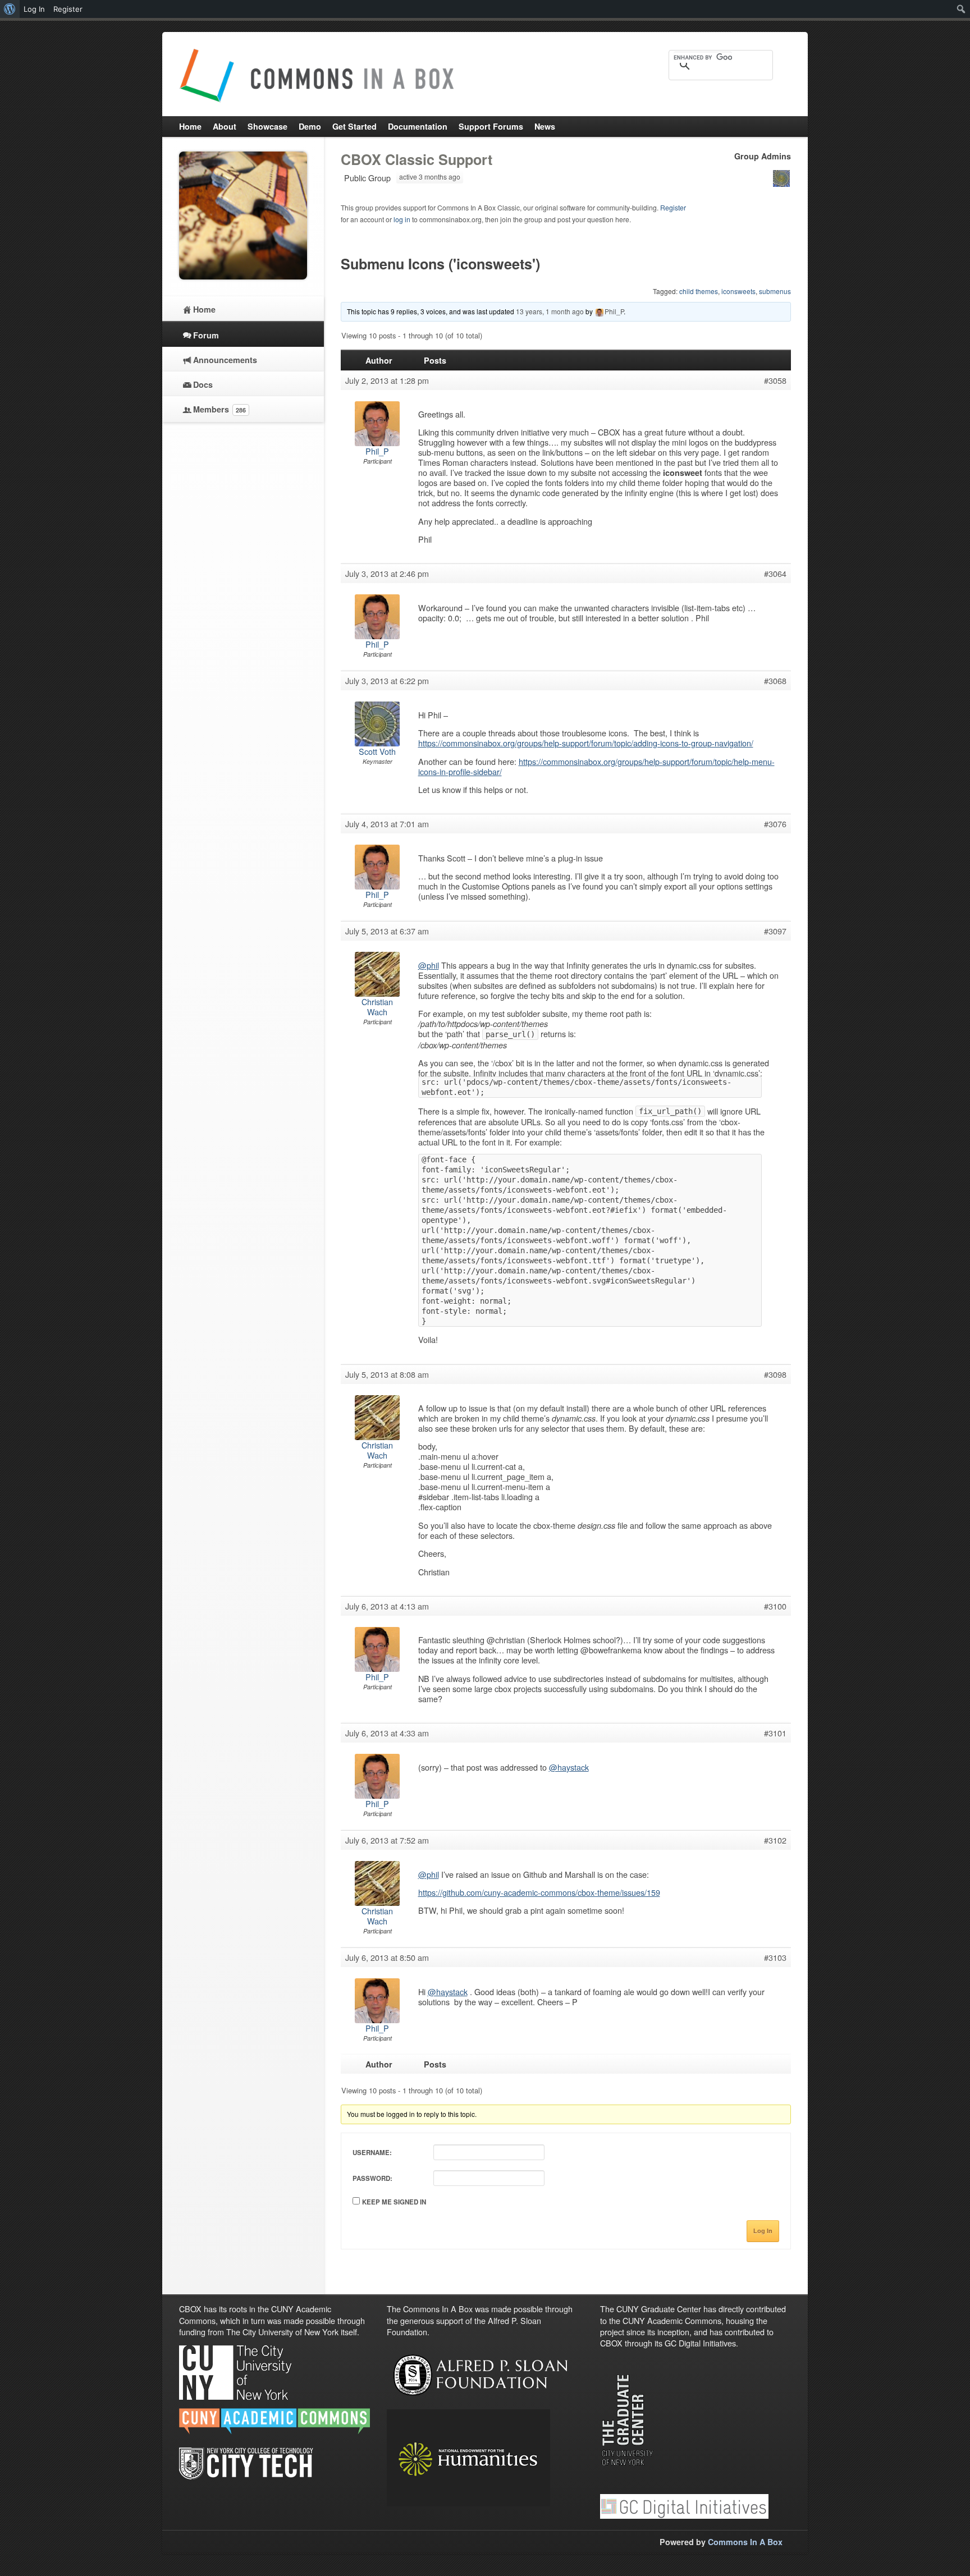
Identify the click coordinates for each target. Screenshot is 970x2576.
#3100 (775, 1606)
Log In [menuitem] (34, 9)
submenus (775, 291)
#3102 (775, 1840)
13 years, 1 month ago (550, 311)
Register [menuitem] (68, 9)
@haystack (569, 1767)
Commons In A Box (745, 2542)
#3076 (775, 824)
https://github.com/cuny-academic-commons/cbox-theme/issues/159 (539, 1892)
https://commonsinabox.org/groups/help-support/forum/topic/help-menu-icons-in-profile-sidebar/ (596, 766)
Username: (372, 2153)
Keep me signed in (394, 2202)
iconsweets (738, 291)
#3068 (775, 681)
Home (204, 309)
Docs (203, 384)
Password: (372, 2178)
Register (673, 207)
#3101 (775, 1733)
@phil (429, 965)
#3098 (775, 1374)
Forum (206, 335)
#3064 (775, 574)
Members (219, 409)
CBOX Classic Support (417, 159)
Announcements (225, 360)
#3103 (775, 1958)
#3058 (775, 381)
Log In (763, 2231)
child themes (699, 291)
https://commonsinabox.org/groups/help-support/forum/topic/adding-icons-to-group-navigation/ (586, 743)
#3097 (775, 931)
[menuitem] (10, 9)
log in (402, 219)
